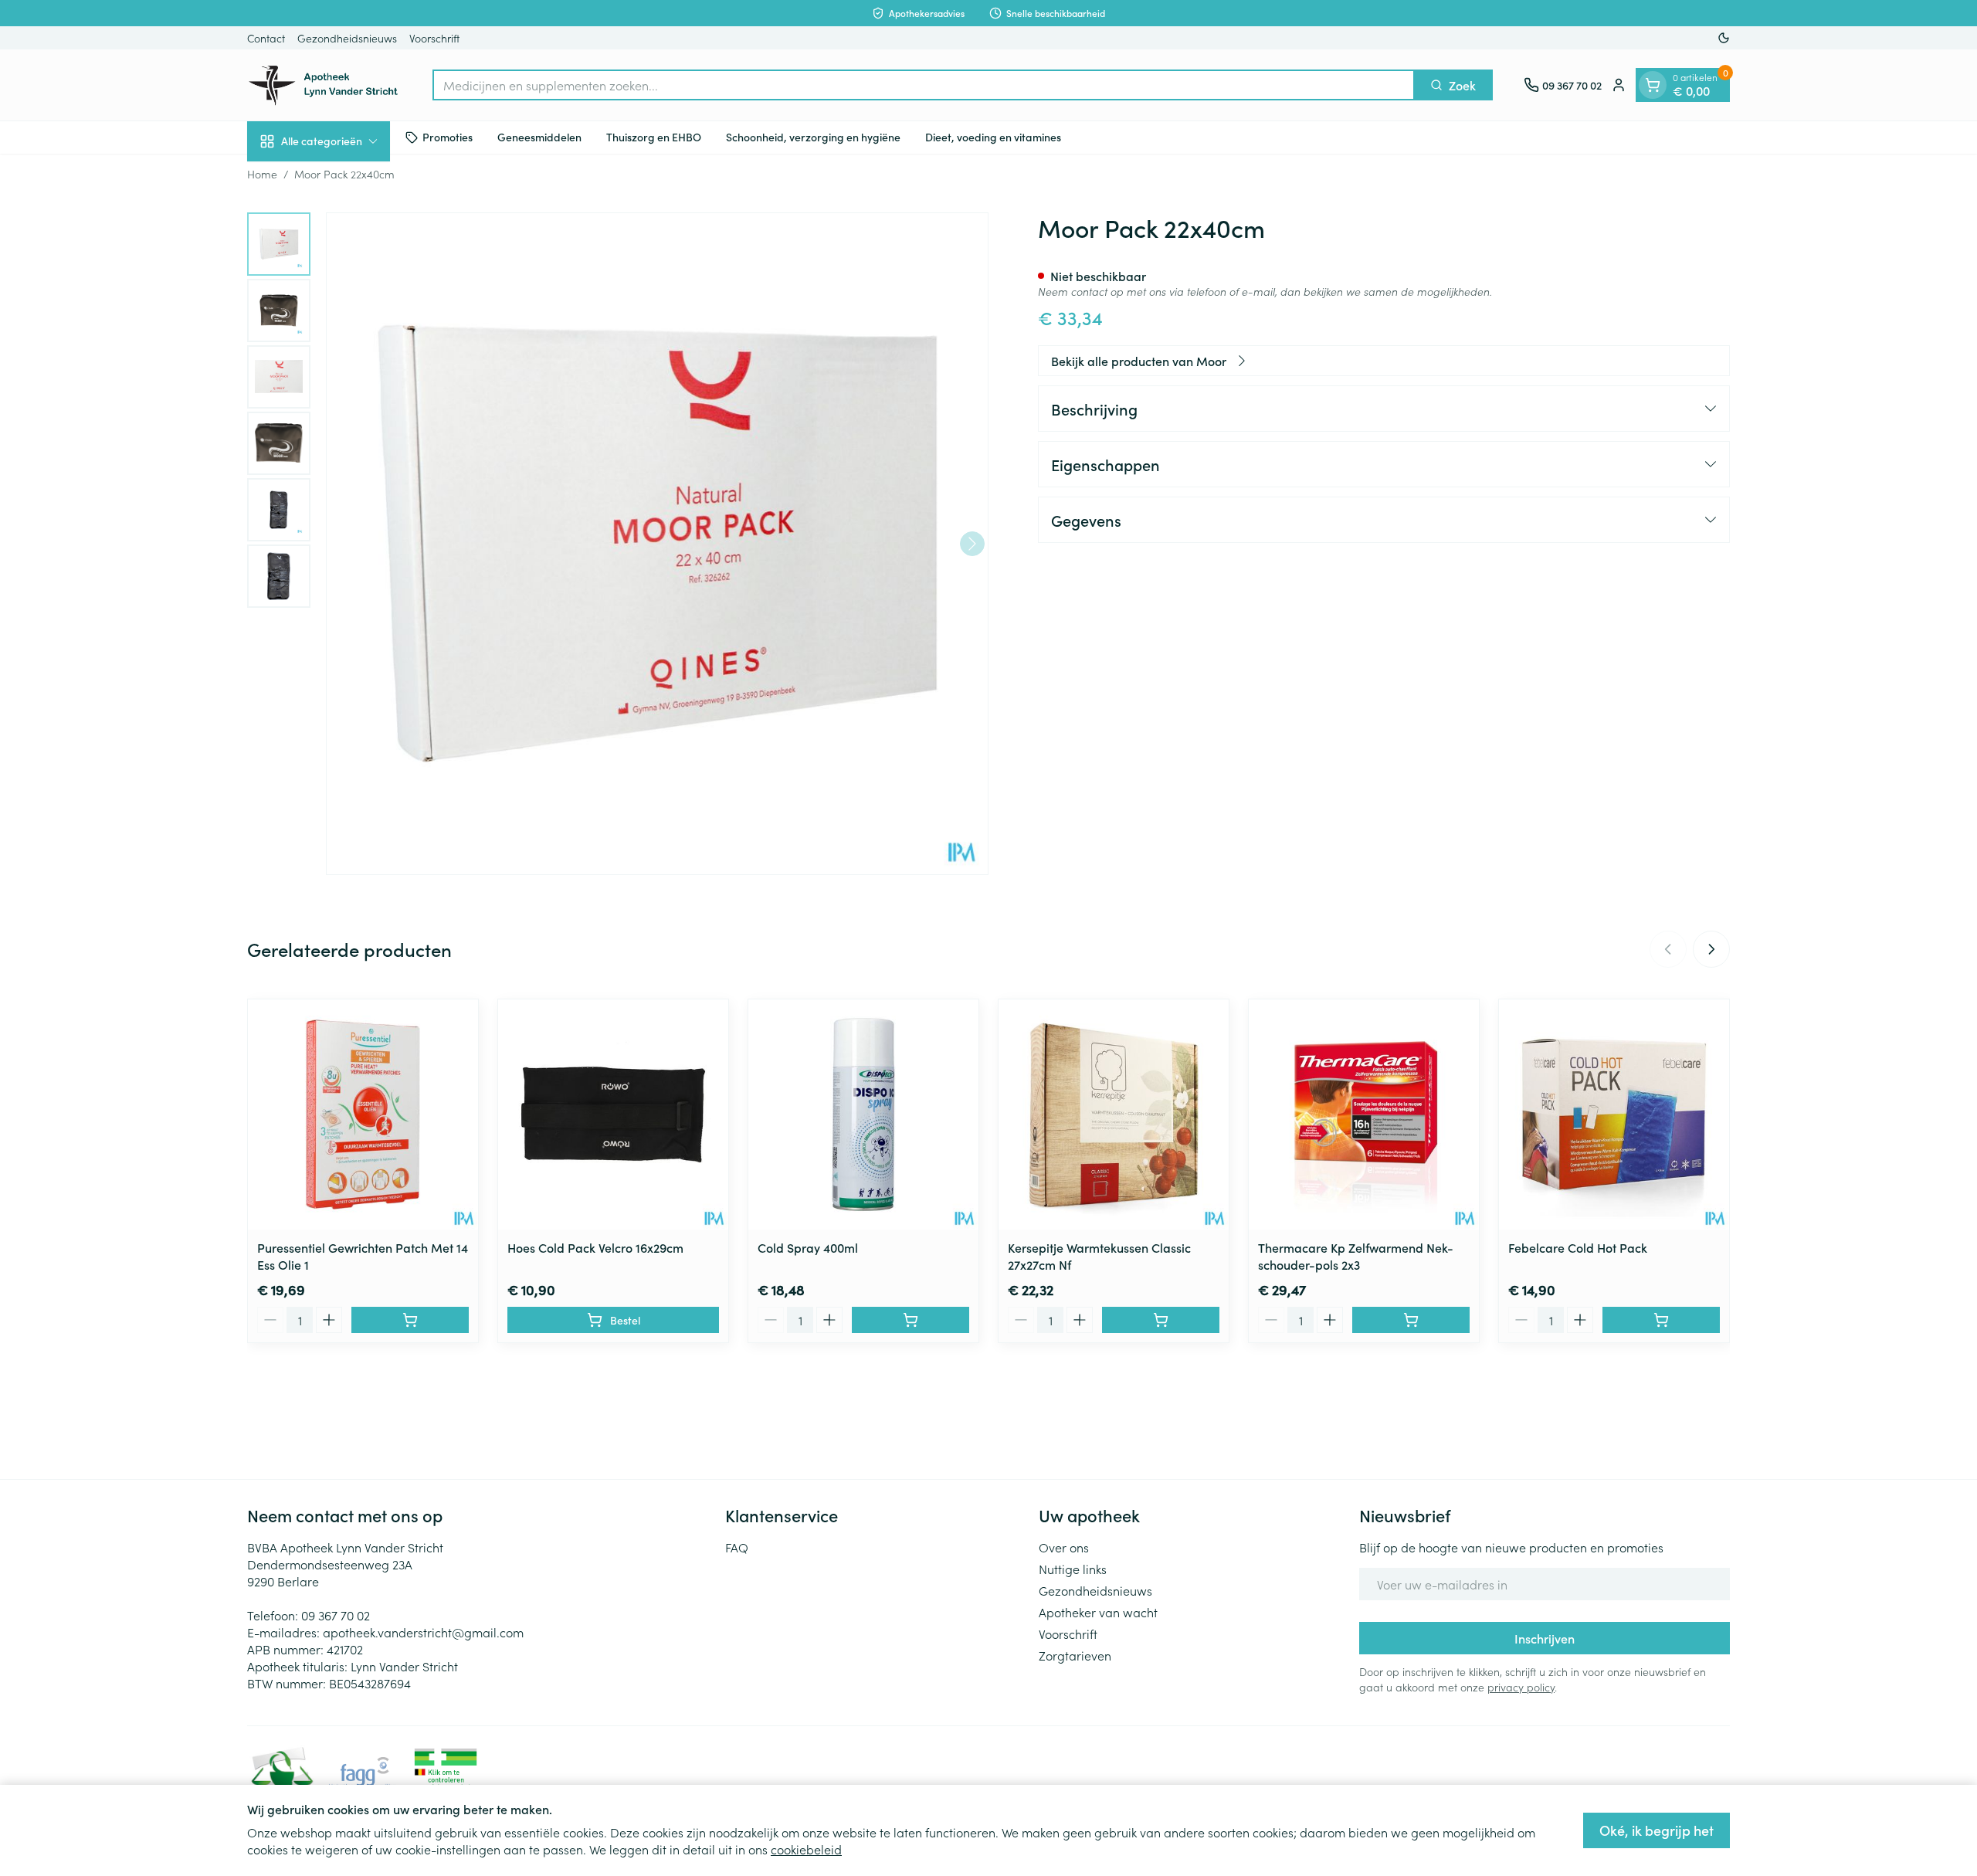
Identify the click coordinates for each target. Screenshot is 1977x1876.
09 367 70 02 (336, 1615)
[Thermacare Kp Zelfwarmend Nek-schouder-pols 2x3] (1364, 1114)
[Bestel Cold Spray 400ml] (911, 1320)
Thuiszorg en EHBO (654, 137)
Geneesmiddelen (539, 137)
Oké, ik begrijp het (1657, 1830)
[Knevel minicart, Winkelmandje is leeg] (1653, 85)
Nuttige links (1073, 1569)
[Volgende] (972, 544)
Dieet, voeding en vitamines (993, 137)
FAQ (737, 1547)
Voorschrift (434, 38)
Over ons (1064, 1547)
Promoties (448, 137)
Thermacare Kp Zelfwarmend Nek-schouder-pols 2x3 (1356, 1256)
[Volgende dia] (1711, 949)
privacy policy (1521, 1687)
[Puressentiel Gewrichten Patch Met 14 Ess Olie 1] (363, 1114)
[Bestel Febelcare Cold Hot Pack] (1661, 1320)
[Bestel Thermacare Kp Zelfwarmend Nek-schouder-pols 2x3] (1411, 1320)
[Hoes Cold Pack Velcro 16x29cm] (613, 1114)
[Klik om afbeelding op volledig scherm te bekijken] (657, 544)
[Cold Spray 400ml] (863, 1114)
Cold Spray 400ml (808, 1247)
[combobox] (924, 85)
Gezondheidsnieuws (347, 38)
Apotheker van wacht (1098, 1612)
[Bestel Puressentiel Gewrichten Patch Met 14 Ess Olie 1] (410, 1320)
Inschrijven (1545, 1638)
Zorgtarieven (1075, 1655)
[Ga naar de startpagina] (324, 85)
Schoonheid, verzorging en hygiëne (813, 137)
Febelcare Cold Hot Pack (1578, 1247)
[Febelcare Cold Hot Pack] (1614, 1114)
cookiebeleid (806, 1849)
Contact (266, 38)
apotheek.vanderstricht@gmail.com (423, 1632)
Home (262, 174)
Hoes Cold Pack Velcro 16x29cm (595, 1247)
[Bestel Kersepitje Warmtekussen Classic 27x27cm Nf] (1161, 1320)
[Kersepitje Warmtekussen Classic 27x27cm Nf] (1114, 1114)
